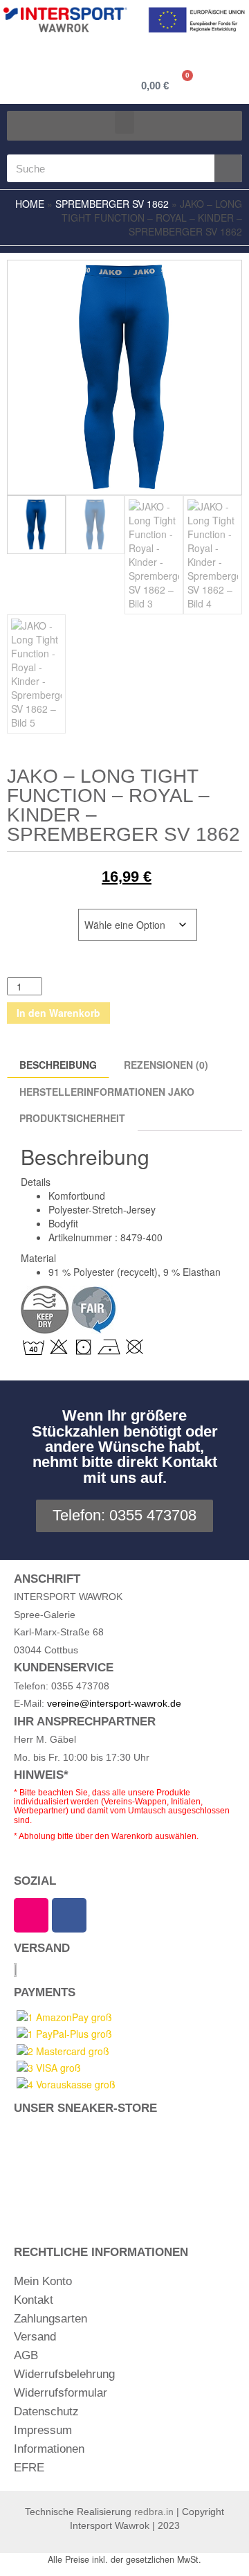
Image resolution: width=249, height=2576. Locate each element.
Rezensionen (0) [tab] (166, 1065)
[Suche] (228, 168)
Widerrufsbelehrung (64, 2374)
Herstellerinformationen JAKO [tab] (107, 1092)
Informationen (49, 2449)
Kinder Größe (42, 916)
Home (30, 204)
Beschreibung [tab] (58, 1065)
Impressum (43, 2430)
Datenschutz (46, 2411)
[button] (124, 122)
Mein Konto (43, 2281)
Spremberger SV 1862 (112, 204)
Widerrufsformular (61, 2393)
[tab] (222, 1087)
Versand (35, 2337)
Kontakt (34, 2300)
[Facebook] (69, 1915)
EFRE (29, 2468)
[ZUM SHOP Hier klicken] (124, 2170)
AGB (26, 2355)
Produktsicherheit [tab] (72, 1118)
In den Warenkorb (58, 1013)
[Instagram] (31, 1915)
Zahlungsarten (50, 2319)
